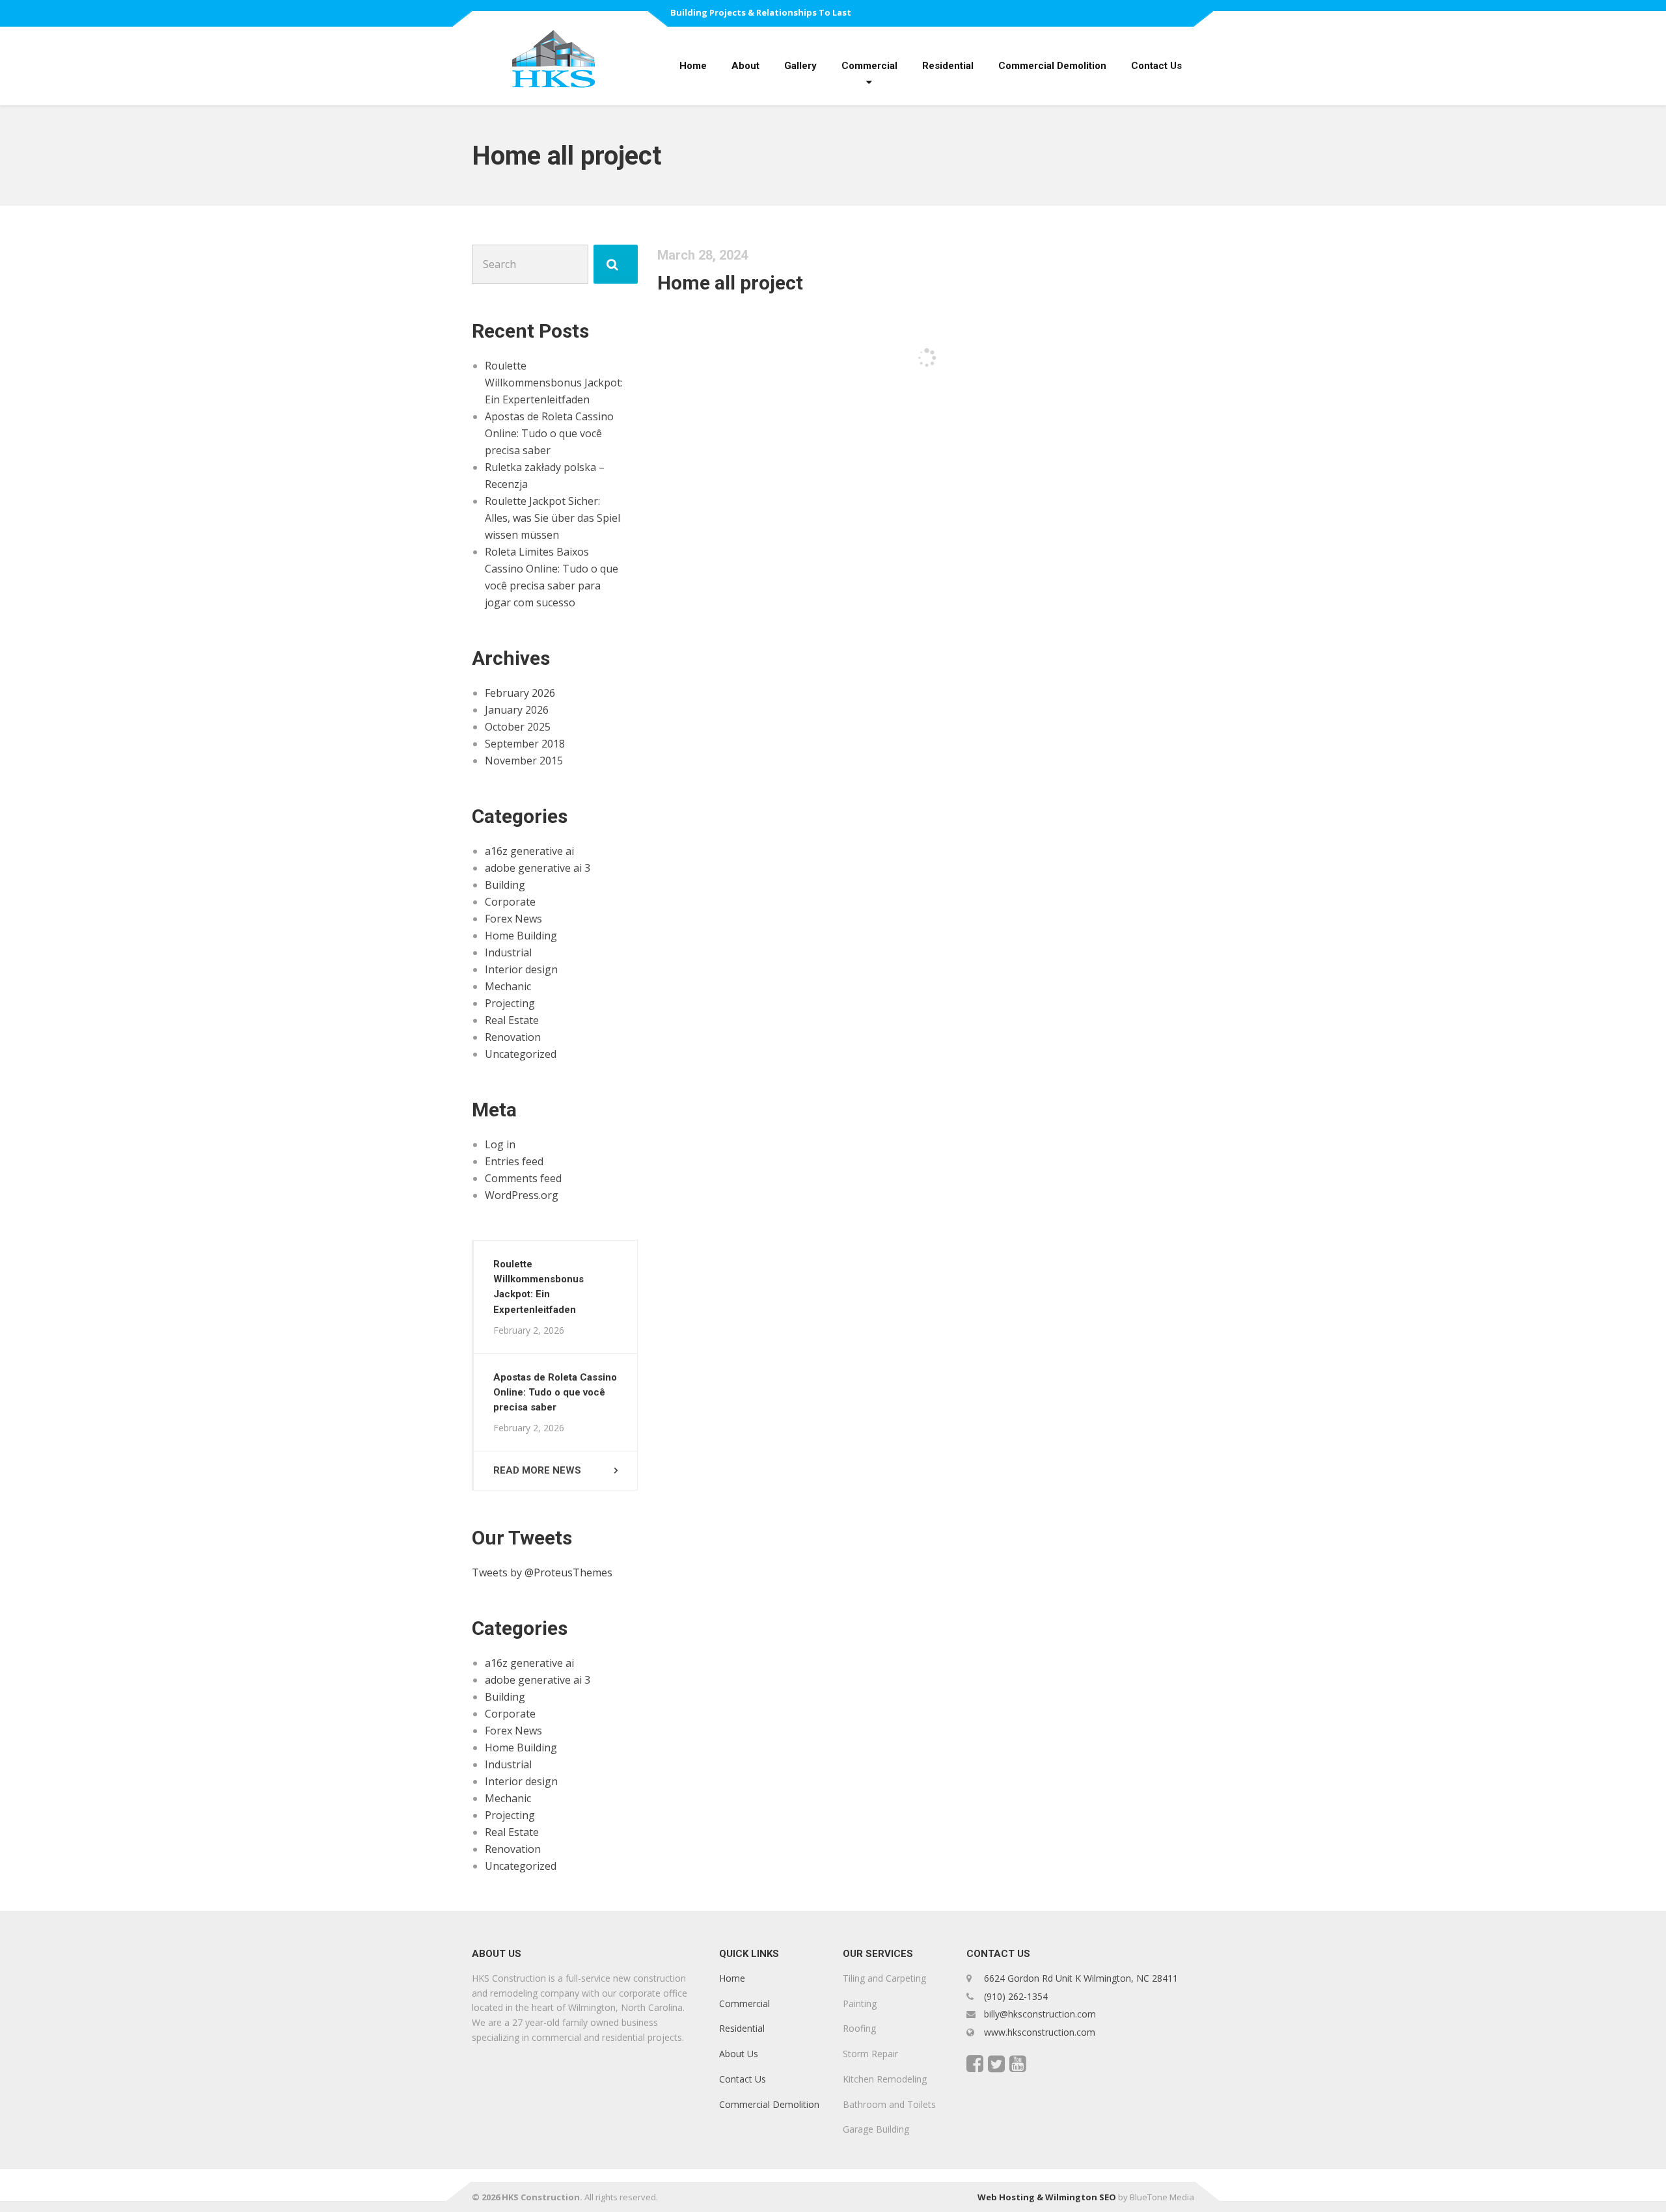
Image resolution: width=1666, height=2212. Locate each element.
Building (505, 885)
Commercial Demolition (1052, 66)
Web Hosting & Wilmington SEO (1047, 2197)
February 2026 (520, 693)
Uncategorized (521, 1054)
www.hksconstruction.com (1038, 2032)
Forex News (513, 919)
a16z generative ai (529, 851)
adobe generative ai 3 (538, 868)
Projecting (510, 1003)
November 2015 (524, 761)
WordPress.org (522, 1195)
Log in (500, 1144)
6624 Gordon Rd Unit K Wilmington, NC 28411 (1081, 1978)
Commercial (869, 66)
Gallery (800, 66)
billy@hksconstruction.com (1039, 2014)
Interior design (521, 969)
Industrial (508, 952)
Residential (948, 66)
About (745, 66)
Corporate (510, 902)
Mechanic (508, 986)
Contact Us (1156, 66)
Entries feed (514, 1161)
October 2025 (518, 727)
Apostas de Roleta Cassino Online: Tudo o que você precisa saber (549, 433)
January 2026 (517, 710)
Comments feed (523, 1178)
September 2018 (525, 744)
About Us (739, 2054)
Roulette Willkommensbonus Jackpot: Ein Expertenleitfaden (554, 383)
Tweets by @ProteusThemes (542, 1572)
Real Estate (512, 1020)
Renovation (513, 1037)
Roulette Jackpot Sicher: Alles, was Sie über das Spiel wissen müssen (553, 518)
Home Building (521, 936)
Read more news (537, 1470)
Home (693, 66)
